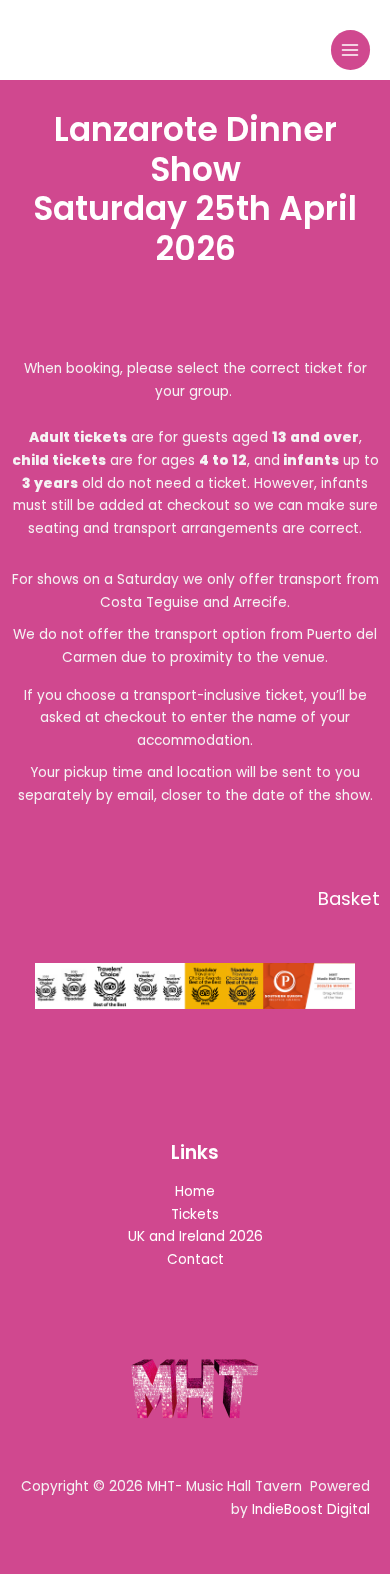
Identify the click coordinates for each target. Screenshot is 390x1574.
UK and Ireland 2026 (195, 1236)
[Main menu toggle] (350, 49)
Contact (195, 1259)
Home (195, 1191)
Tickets (195, 1214)
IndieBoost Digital (311, 1509)
